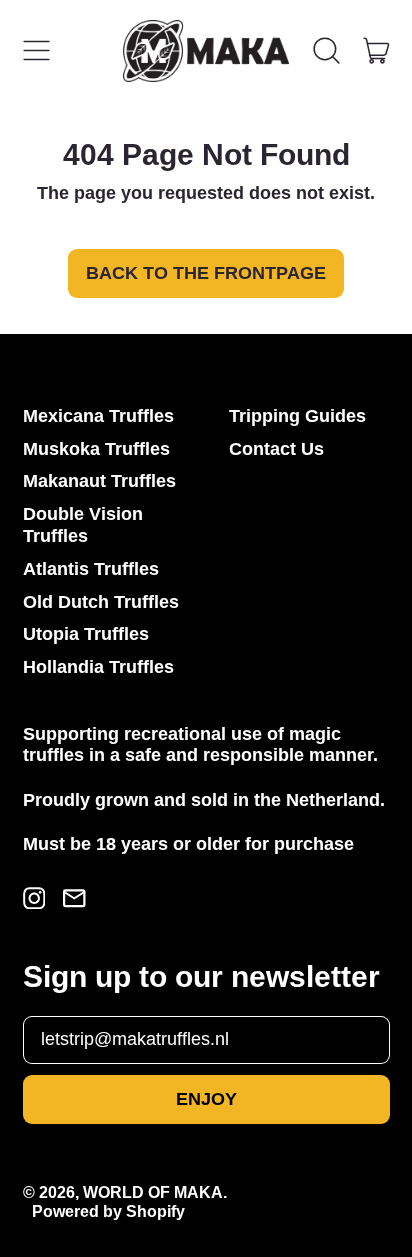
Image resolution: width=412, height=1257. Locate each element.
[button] (327, 51)
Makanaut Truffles (99, 481)
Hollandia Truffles (98, 667)
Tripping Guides (297, 416)
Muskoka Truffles (96, 449)
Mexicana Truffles (98, 416)
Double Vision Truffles (83, 525)
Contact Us (276, 449)
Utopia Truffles (86, 634)
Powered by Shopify (108, 1211)
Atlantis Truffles (91, 569)
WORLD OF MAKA (153, 1192)
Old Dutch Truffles (101, 602)
